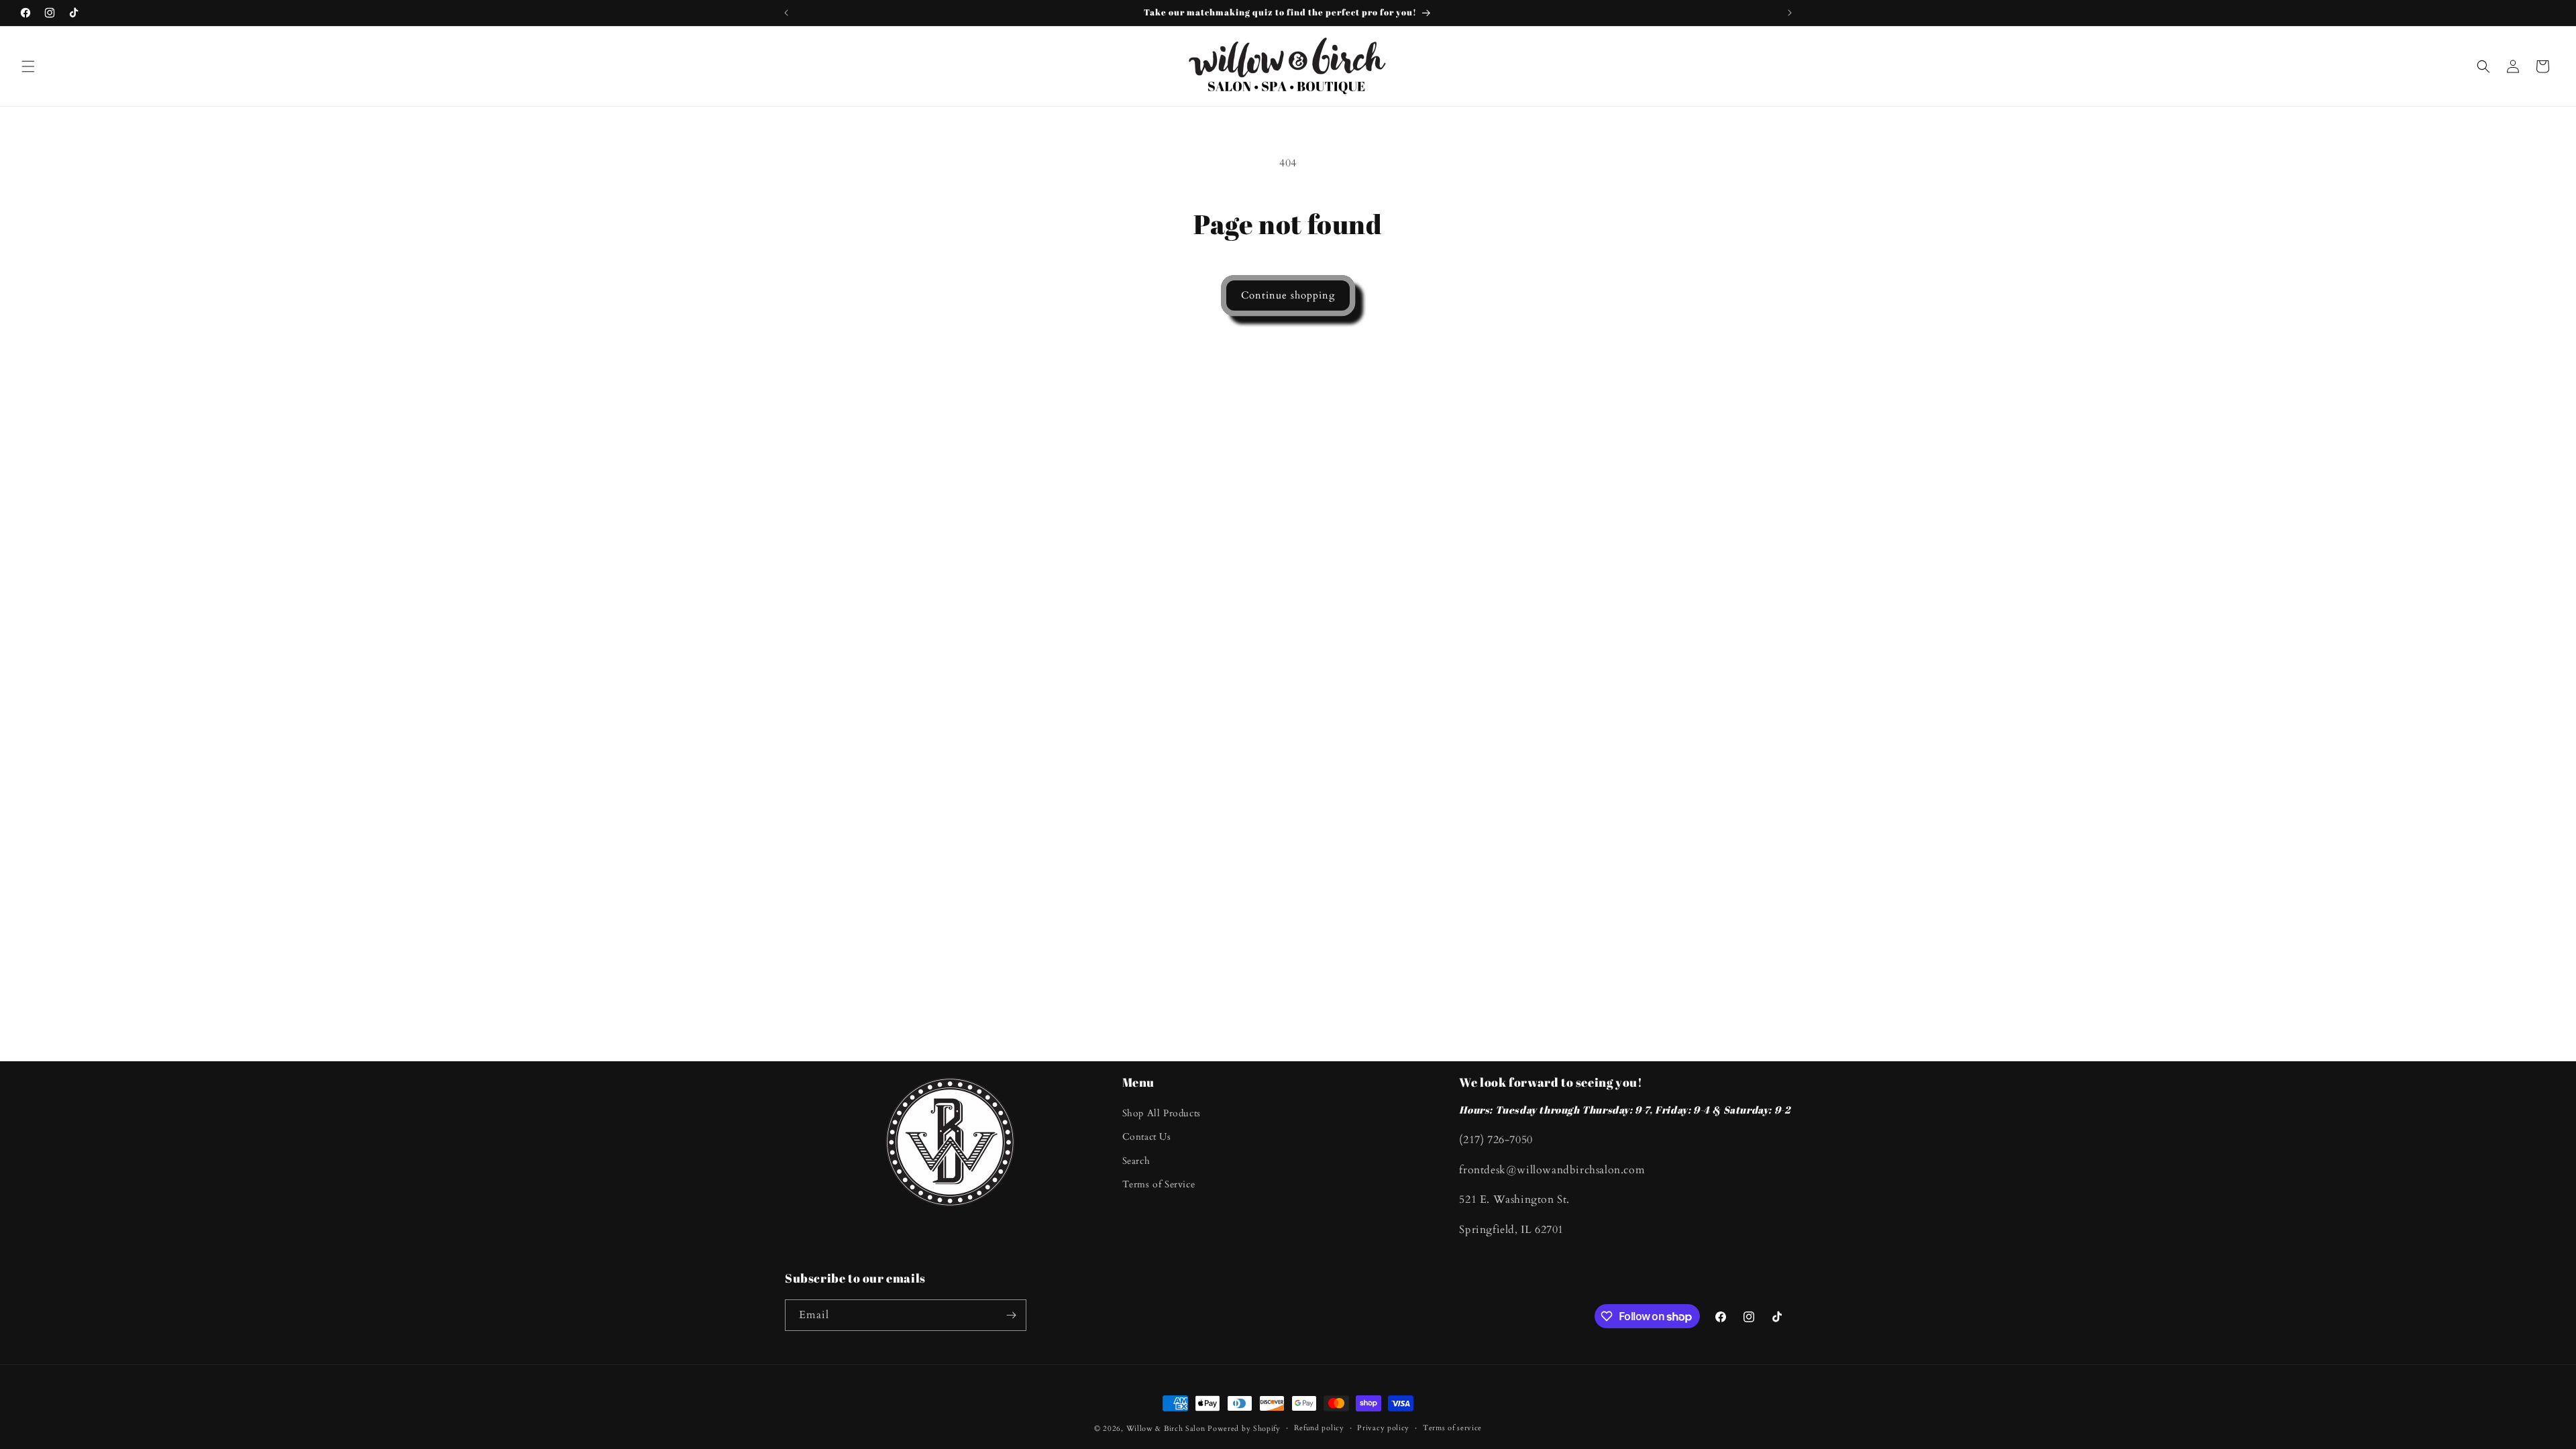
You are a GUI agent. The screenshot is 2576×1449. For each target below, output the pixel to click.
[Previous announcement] (786, 13)
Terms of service (1452, 1428)
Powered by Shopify (1244, 1429)
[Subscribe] (1011, 1315)
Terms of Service (1159, 1184)
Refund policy (1319, 1428)
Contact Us (1147, 1137)
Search (1136, 1161)
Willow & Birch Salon (1166, 1429)
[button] (28, 66)
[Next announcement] (1790, 13)
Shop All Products (1162, 1113)
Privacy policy (1383, 1428)
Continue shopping (1288, 295)
